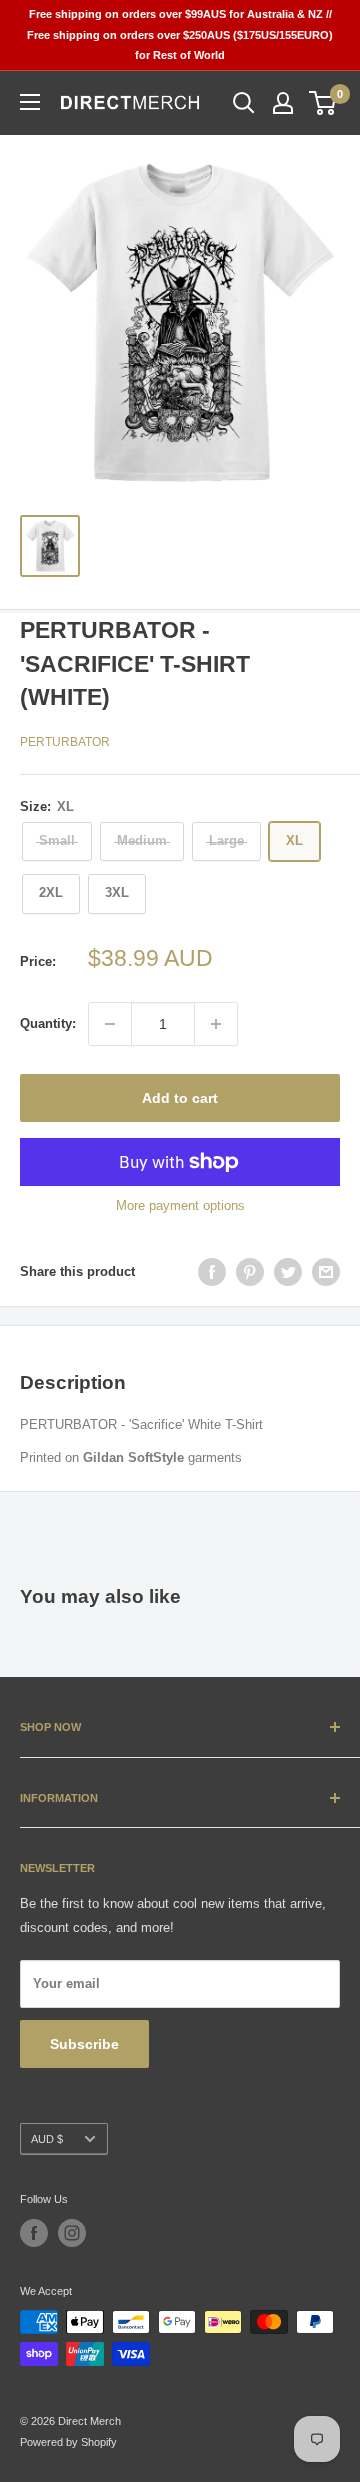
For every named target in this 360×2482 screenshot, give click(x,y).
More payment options (180, 1205)
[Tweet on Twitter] (288, 1272)
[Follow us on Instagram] (72, 2233)
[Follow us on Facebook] (34, 2233)
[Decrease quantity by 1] (110, 1024)
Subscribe (84, 2044)
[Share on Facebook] (212, 1272)
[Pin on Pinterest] (250, 1272)
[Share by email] (326, 1272)
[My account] (283, 103)
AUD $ (47, 2139)
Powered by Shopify (68, 2442)
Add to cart (180, 1098)
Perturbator (65, 742)
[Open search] (244, 103)
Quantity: (48, 1023)
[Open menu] (30, 102)
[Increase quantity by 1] (216, 1024)
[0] (323, 103)
